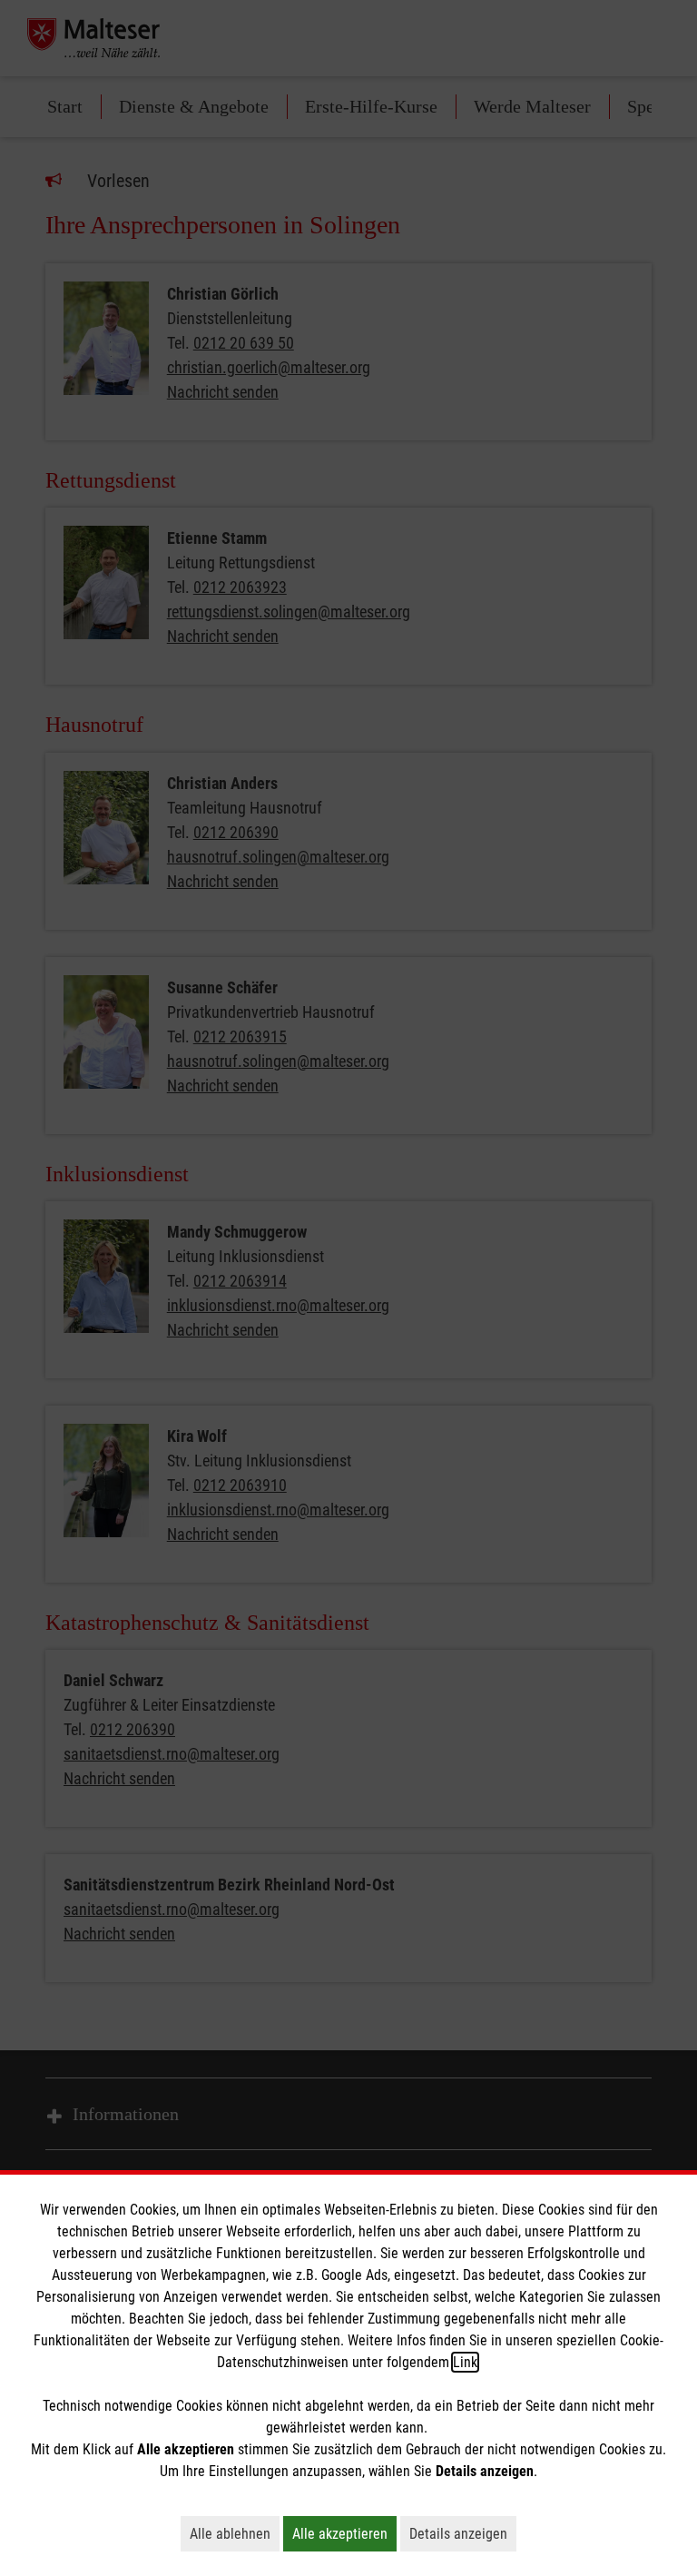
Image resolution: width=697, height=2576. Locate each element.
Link (465, 2362)
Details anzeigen (463, 2533)
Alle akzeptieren (344, 2533)
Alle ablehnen (235, 2533)
